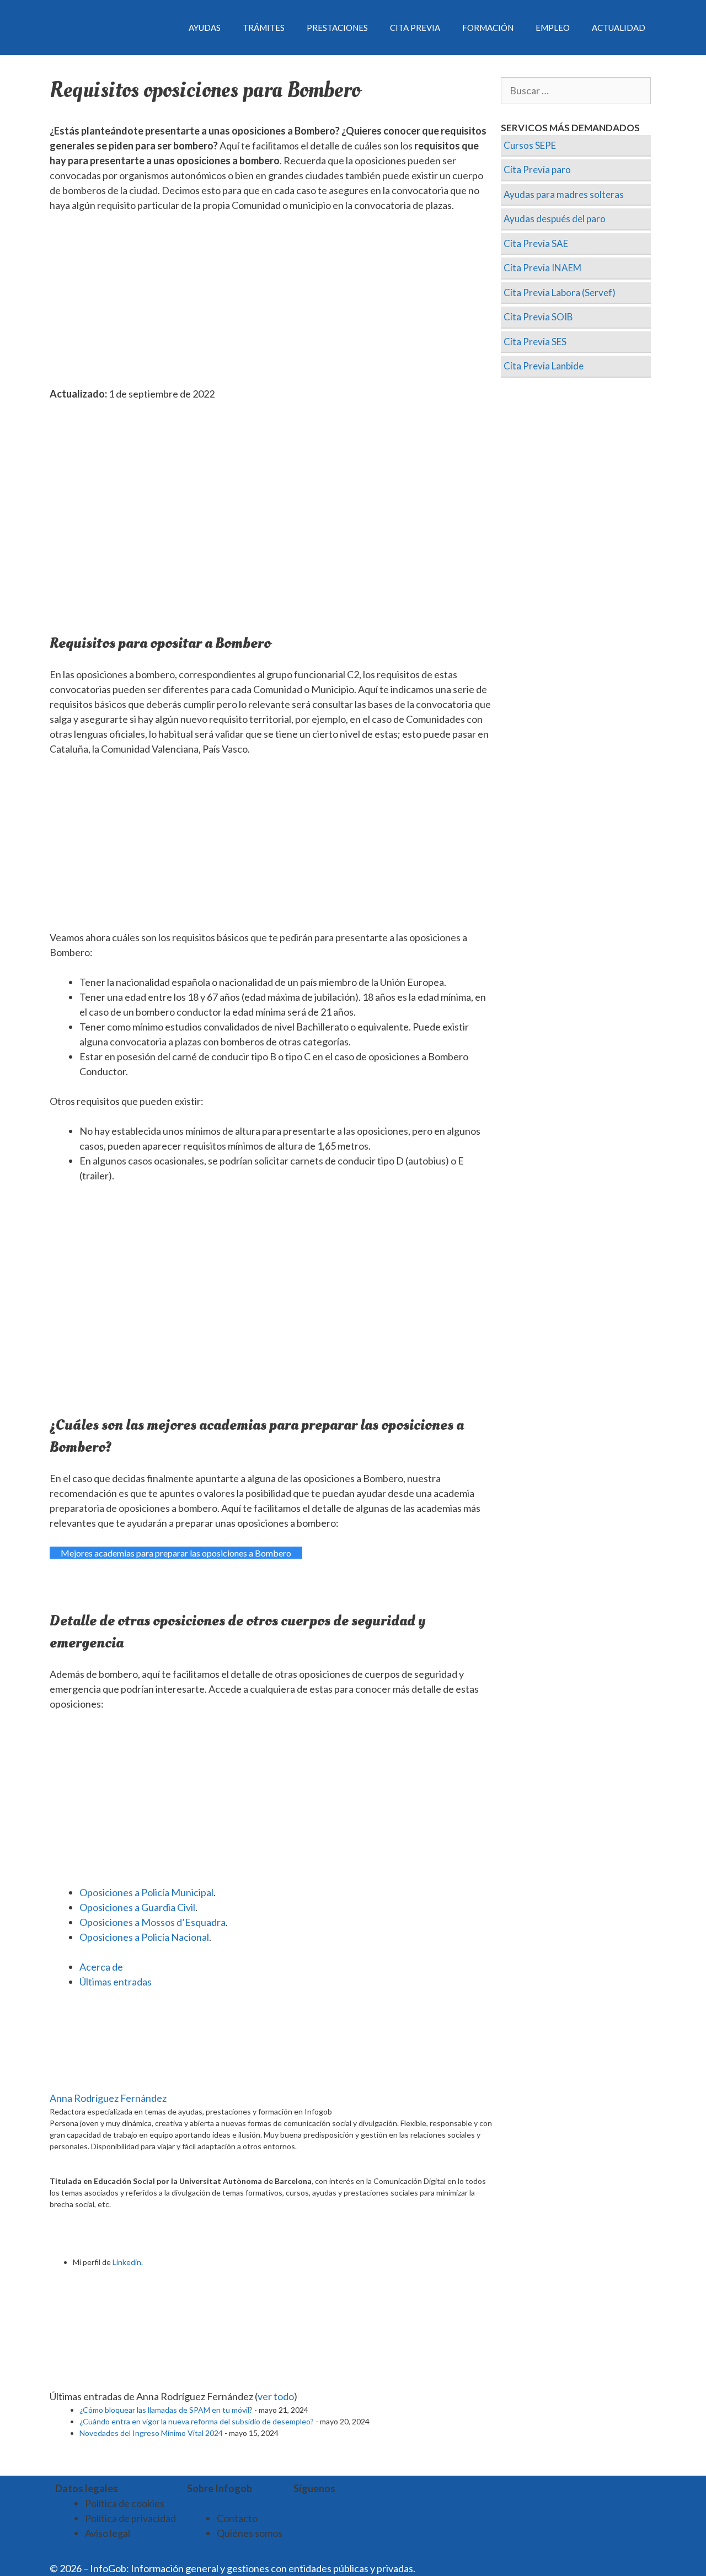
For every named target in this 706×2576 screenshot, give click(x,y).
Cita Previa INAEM (542, 268)
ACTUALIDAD (619, 28)
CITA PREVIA (415, 28)
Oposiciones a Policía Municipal (146, 1892)
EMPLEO (553, 28)
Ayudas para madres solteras (564, 194)
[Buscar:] (576, 91)
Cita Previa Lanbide (544, 366)
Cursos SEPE (530, 145)
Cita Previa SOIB (538, 317)
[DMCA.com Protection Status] (445, 2568)
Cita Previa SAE (536, 243)
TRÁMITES (264, 28)
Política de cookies (125, 2503)
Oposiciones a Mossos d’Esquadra (153, 1922)
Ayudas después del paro (555, 219)
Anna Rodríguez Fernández (108, 2098)
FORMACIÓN (488, 28)
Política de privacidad (130, 2518)
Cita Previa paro (537, 170)
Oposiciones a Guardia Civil (137, 1907)
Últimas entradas (116, 1982)
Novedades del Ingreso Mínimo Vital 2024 (151, 2433)
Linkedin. (128, 2262)
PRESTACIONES (337, 28)
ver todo (276, 2396)
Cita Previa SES (535, 342)
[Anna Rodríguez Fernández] (119, 2083)
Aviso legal (108, 2533)
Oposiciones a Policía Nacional (144, 1937)
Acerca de (101, 1967)
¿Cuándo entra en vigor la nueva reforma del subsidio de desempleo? (197, 2421)
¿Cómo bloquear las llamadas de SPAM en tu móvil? (166, 2410)
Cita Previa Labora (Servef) (560, 293)
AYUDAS (205, 28)
